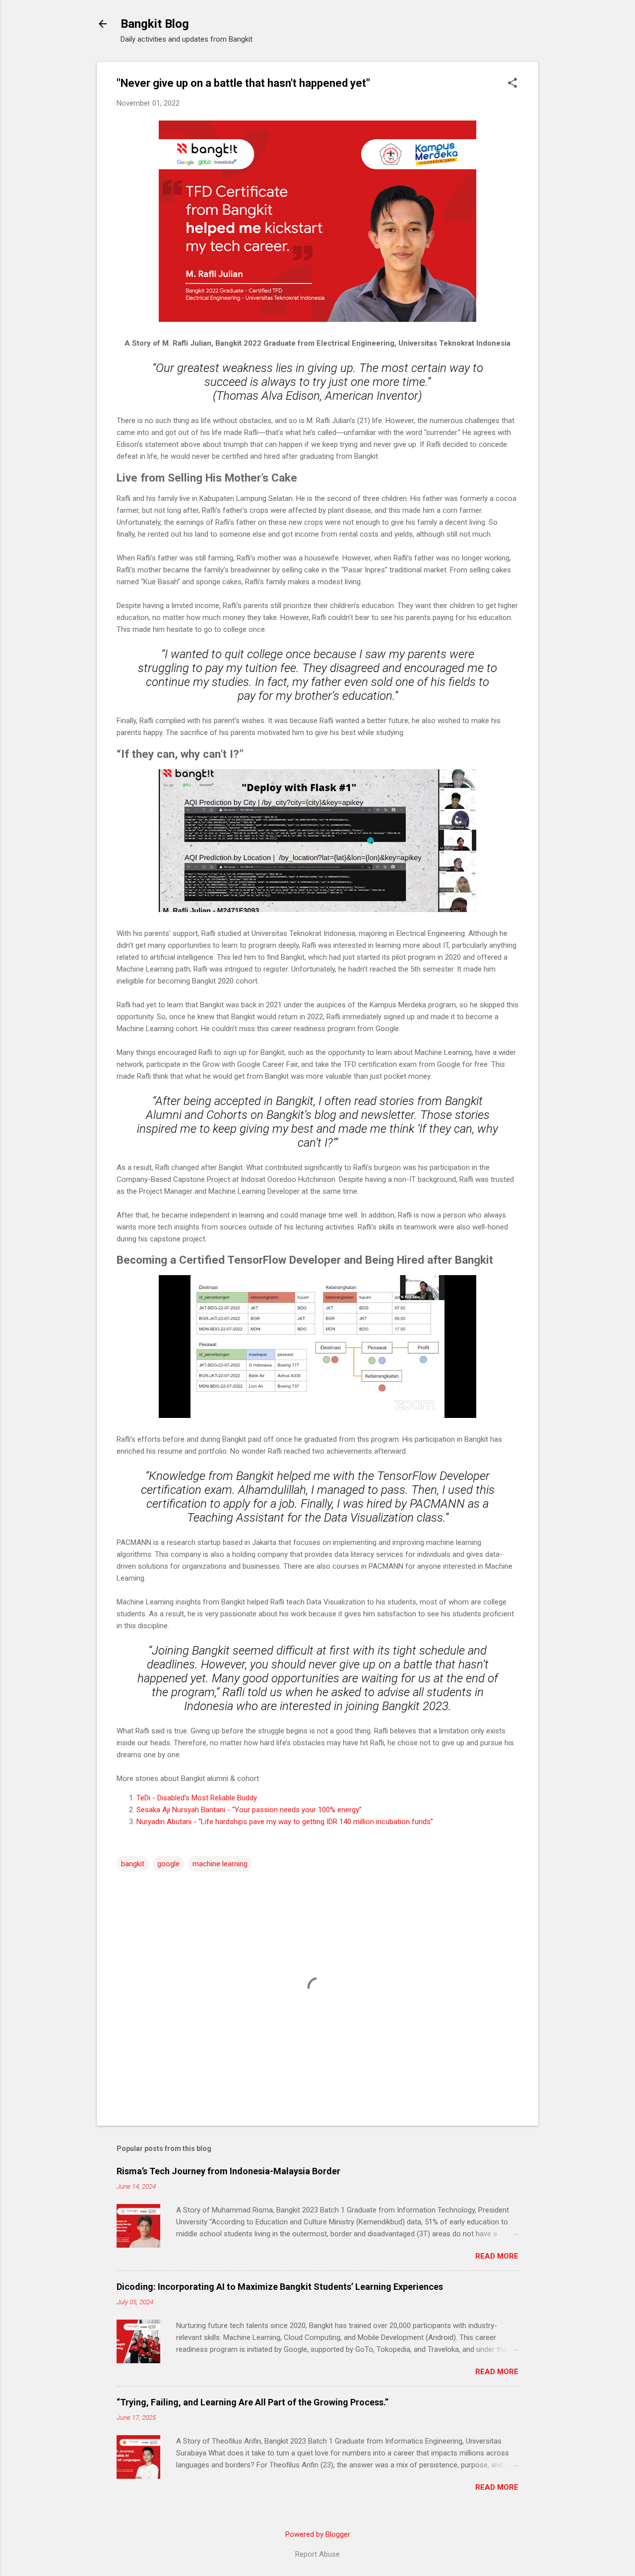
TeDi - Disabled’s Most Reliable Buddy (197, 1798)
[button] (512, 84)
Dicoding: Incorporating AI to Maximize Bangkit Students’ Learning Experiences (280, 2287)
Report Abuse (317, 2554)
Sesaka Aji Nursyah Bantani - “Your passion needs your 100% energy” (249, 1810)
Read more (497, 2256)
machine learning (220, 1864)
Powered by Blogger (318, 2534)
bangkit (133, 1864)
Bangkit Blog (155, 24)
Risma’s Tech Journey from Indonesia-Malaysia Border (228, 2171)
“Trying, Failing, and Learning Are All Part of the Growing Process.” (253, 2402)
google (168, 1864)
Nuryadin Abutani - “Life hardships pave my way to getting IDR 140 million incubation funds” (285, 1822)
